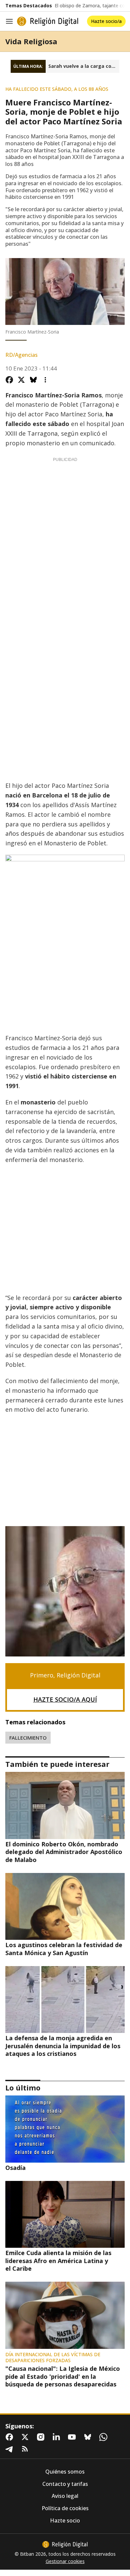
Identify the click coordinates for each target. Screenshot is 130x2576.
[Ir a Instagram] (42, 2437)
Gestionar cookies (65, 2561)
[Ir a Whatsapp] (105, 2437)
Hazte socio (65, 2521)
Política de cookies (65, 2508)
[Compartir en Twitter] (21, 380)
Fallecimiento (28, 1738)
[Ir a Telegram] (11, 2449)
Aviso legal (65, 2496)
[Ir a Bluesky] (89, 2437)
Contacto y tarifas (65, 2484)
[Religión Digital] (48, 21)
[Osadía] (65, 2129)
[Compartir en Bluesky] (33, 380)
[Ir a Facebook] (11, 2437)
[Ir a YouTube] (73, 2437)
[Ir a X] (26, 2437)
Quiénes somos (65, 2472)
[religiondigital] (65, 2544)
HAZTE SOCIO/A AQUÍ (65, 1699)
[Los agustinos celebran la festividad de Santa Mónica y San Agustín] (65, 1906)
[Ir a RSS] (26, 2449)
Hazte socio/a (106, 21)
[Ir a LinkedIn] (58, 2437)
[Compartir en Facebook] (9, 380)
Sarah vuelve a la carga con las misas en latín (84, 66)
